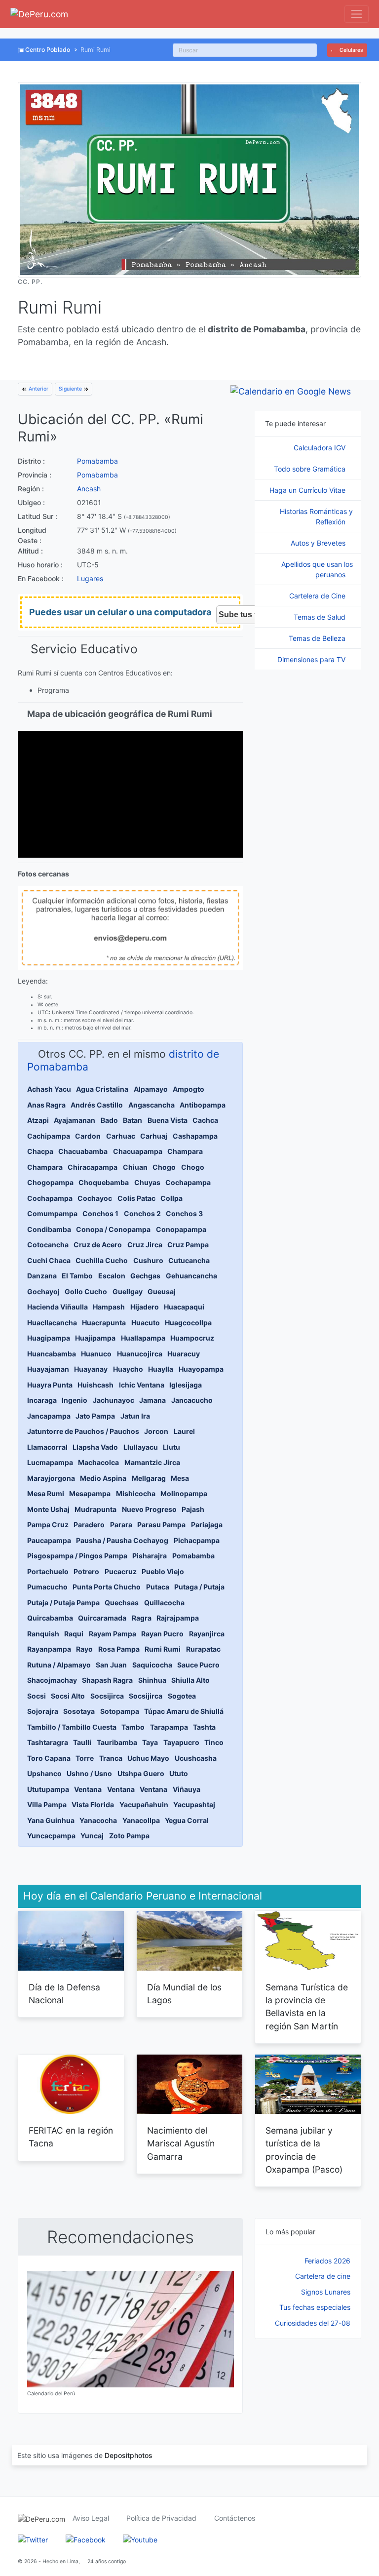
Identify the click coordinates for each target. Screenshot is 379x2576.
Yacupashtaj (194, 1804)
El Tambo (77, 1276)
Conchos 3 (184, 1213)
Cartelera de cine (323, 2276)
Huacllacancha (52, 1323)
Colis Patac (136, 1198)
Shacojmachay (52, 1680)
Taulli (82, 1742)
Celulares (351, 50)
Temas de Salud (321, 617)
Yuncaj (92, 1836)
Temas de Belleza (318, 638)
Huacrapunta (104, 1323)
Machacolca (98, 1462)
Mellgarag (149, 1478)
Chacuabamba (83, 1151)
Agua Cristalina (102, 1089)
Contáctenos (235, 2518)
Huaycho (128, 1369)
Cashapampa (195, 1136)
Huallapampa (143, 1338)
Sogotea (182, 1696)
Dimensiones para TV (312, 659)
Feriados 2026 (327, 2261)
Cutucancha (189, 1260)
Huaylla (161, 1369)
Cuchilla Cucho (102, 1260)
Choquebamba (104, 1182)
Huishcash (95, 1385)
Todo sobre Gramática (311, 469)
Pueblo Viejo (163, 1571)
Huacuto (146, 1323)
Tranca (111, 1758)
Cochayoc (95, 1198)
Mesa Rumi (46, 1493)
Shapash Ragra (107, 1680)
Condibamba (49, 1229)
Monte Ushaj (48, 1509)
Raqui (74, 1634)
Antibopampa (203, 1105)
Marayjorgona (51, 1478)
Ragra (142, 1618)
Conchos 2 (142, 1213)
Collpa (171, 1198)
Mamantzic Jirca (152, 1462)
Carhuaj (154, 1136)
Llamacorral (47, 1447)
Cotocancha (48, 1245)
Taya (150, 1742)
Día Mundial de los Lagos (184, 1994)
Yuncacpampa (51, 1836)
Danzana (42, 1276)
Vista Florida (93, 1804)
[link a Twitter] (33, 2539)
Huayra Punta (50, 1385)
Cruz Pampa (188, 1245)
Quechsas (122, 1603)
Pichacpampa (197, 1540)
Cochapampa (188, 1182)
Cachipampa (49, 1136)
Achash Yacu (49, 1089)
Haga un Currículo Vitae (308, 490)
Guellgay (128, 1291)
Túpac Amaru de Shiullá (184, 1711)
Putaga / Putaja (199, 1587)
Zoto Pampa (129, 1836)
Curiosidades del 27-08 (313, 2323)
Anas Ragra (46, 1105)
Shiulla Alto (190, 1680)
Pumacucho (47, 1587)
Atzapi (38, 1120)
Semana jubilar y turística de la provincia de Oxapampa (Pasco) (304, 2150)
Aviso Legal (91, 2518)
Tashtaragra (48, 1742)
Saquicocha (152, 1665)
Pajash (193, 1509)
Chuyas (147, 1182)
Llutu (171, 1447)
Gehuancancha (191, 1276)
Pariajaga (207, 1525)
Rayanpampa (49, 1649)
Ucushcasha (196, 1758)
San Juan (111, 1665)
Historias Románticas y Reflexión (316, 516)
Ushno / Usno (89, 1773)
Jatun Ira (135, 1416)
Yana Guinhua (51, 1820)
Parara (121, 1525)
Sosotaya (79, 1711)
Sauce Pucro (198, 1665)
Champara (185, 1151)
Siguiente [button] (71, 389)
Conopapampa (181, 1229)
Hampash (109, 1307)
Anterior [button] (38, 389)
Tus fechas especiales (315, 2307)
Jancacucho (192, 1400)
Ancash (89, 489)
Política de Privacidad (161, 2518)
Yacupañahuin (144, 1804)
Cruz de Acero (98, 1245)
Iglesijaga (186, 1385)
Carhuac (121, 1136)
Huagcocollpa (188, 1323)
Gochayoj (43, 1291)
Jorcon (156, 1431)
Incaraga (42, 1400)
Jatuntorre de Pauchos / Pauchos (83, 1431)
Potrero (86, 1571)
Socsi (37, 1696)
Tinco (214, 1742)
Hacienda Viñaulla (57, 1307)
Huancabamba (52, 1354)
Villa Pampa (47, 1804)
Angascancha (152, 1105)
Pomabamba (97, 461)
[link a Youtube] (140, 2539)
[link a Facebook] (86, 2539)
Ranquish (43, 1634)
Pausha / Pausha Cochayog (122, 1540)
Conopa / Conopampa (113, 1229)
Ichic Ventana (142, 1385)
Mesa (180, 1478)
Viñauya (187, 1789)
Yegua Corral (187, 1820)
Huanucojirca (140, 1354)
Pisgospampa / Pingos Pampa (77, 1556)
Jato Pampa (95, 1416)
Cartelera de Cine (318, 596)
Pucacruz (121, 1571)
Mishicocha (136, 1493)
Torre (85, 1758)
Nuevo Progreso (149, 1509)
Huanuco (96, 1354)
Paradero (89, 1525)
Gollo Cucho (86, 1291)
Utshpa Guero (141, 1773)
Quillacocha (164, 1603)
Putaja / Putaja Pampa (63, 1603)
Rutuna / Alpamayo (59, 1665)
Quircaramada (102, 1618)
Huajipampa (95, 1338)
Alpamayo (151, 1089)
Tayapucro (181, 1742)
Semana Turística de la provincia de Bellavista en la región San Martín (307, 2007)
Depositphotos (129, 2455)
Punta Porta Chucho (107, 1587)
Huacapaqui (184, 1307)
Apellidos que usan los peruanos (317, 569)
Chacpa (40, 1151)
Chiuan (135, 1167)
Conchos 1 (100, 1213)
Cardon (88, 1136)
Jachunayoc (114, 1400)
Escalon (112, 1276)
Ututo (179, 1773)
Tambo (133, 1727)
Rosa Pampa (119, 1649)
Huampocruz (192, 1338)
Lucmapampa (50, 1462)
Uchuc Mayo (148, 1758)
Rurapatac (203, 1649)
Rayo (84, 1649)
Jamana (152, 1400)
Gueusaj (162, 1291)
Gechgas (145, 1276)
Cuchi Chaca (49, 1260)
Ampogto (189, 1089)
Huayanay (91, 1369)
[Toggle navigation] (357, 14)
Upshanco (44, 1773)
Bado (109, 1120)
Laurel (184, 1431)
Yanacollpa (141, 1820)
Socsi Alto (68, 1696)
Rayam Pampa (113, 1634)
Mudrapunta (95, 1509)
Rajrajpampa (178, 1618)
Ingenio (75, 1400)
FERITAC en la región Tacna (71, 2137)
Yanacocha (98, 1820)
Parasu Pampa (161, 1525)
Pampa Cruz (48, 1525)
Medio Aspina (103, 1478)
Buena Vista (168, 1120)
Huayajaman (48, 1369)
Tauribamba (117, 1742)
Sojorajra (43, 1711)
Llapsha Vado (95, 1447)
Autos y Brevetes (319, 543)
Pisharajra (150, 1556)
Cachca (205, 1120)
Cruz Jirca (145, 1245)
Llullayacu (141, 1447)
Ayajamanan (75, 1120)
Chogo (164, 1167)
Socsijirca (107, 1696)
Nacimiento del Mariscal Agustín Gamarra (181, 2143)
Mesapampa (90, 1493)
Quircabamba (50, 1618)
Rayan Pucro (162, 1634)
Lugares (90, 578)
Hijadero (145, 1307)
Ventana (88, 1789)
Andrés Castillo (97, 1105)
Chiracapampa (93, 1167)
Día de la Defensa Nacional (64, 1994)
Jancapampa (49, 1416)
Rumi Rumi (163, 1649)
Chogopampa (50, 1182)
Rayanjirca (207, 1634)
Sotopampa (120, 1711)
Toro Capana (49, 1758)
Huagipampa (49, 1338)
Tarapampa (169, 1727)
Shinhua (152, 1680)
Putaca (158, 1587)
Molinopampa (184, 1493)
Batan (133, 1120)
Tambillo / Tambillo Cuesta (72, 1727)
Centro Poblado (48, 50)
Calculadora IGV (321, 448)
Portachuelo (48, 1571)
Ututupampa (48, 1789)
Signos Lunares (326, 2292)
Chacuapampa (138, 1151)
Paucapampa (49, 1540)
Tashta (204, 1727)
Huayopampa (201, 1369)
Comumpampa (52, 1213)
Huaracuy (184, 1354)
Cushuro (148, 1260)
